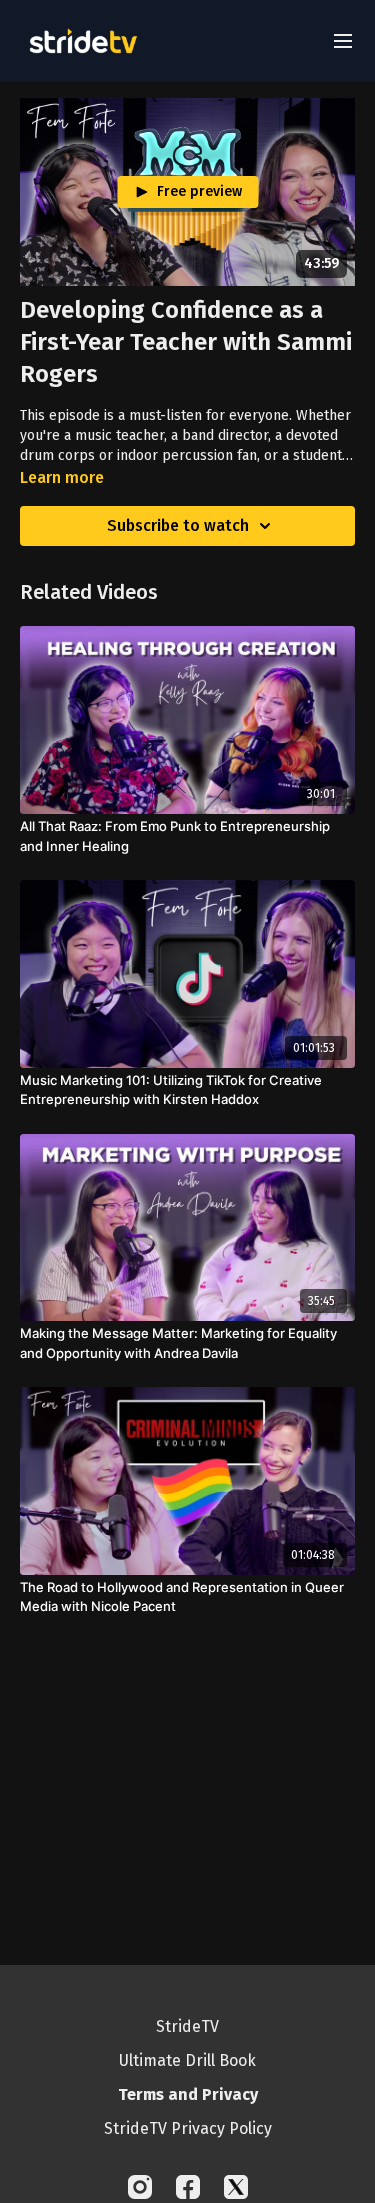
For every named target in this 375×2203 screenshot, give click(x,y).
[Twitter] (236, 2187)
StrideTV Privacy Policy (188, 2128)
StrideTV (187, 2026)
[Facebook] (188, 2187)
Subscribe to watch (178, 525)
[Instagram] (140, 2187)
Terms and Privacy (188, 2094)
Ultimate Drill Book (187, 2060)
